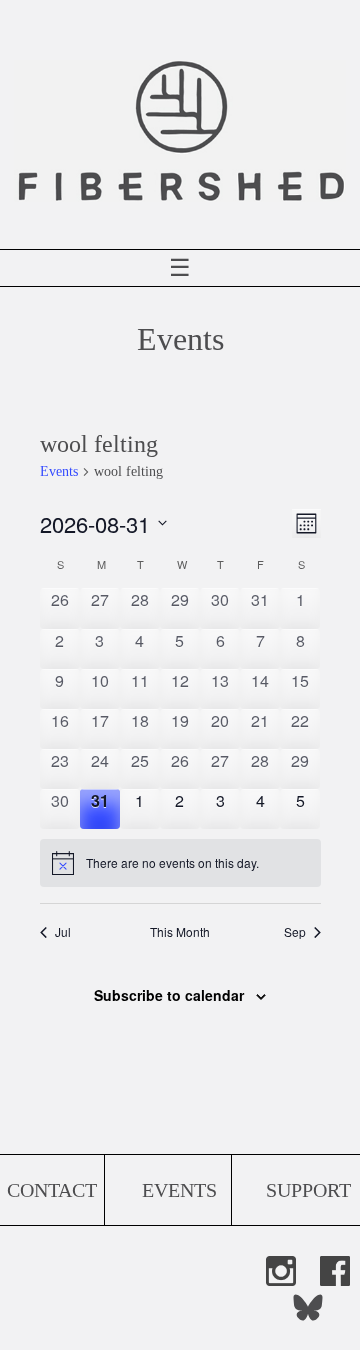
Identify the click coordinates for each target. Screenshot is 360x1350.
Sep (295, 932)
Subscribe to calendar (169, 995)
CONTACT (52, 1190)
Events (59, 471)
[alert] (180, 863)
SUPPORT (308, 1190)
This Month (180, 932)
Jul (63, 932)
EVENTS (179, 1190)
